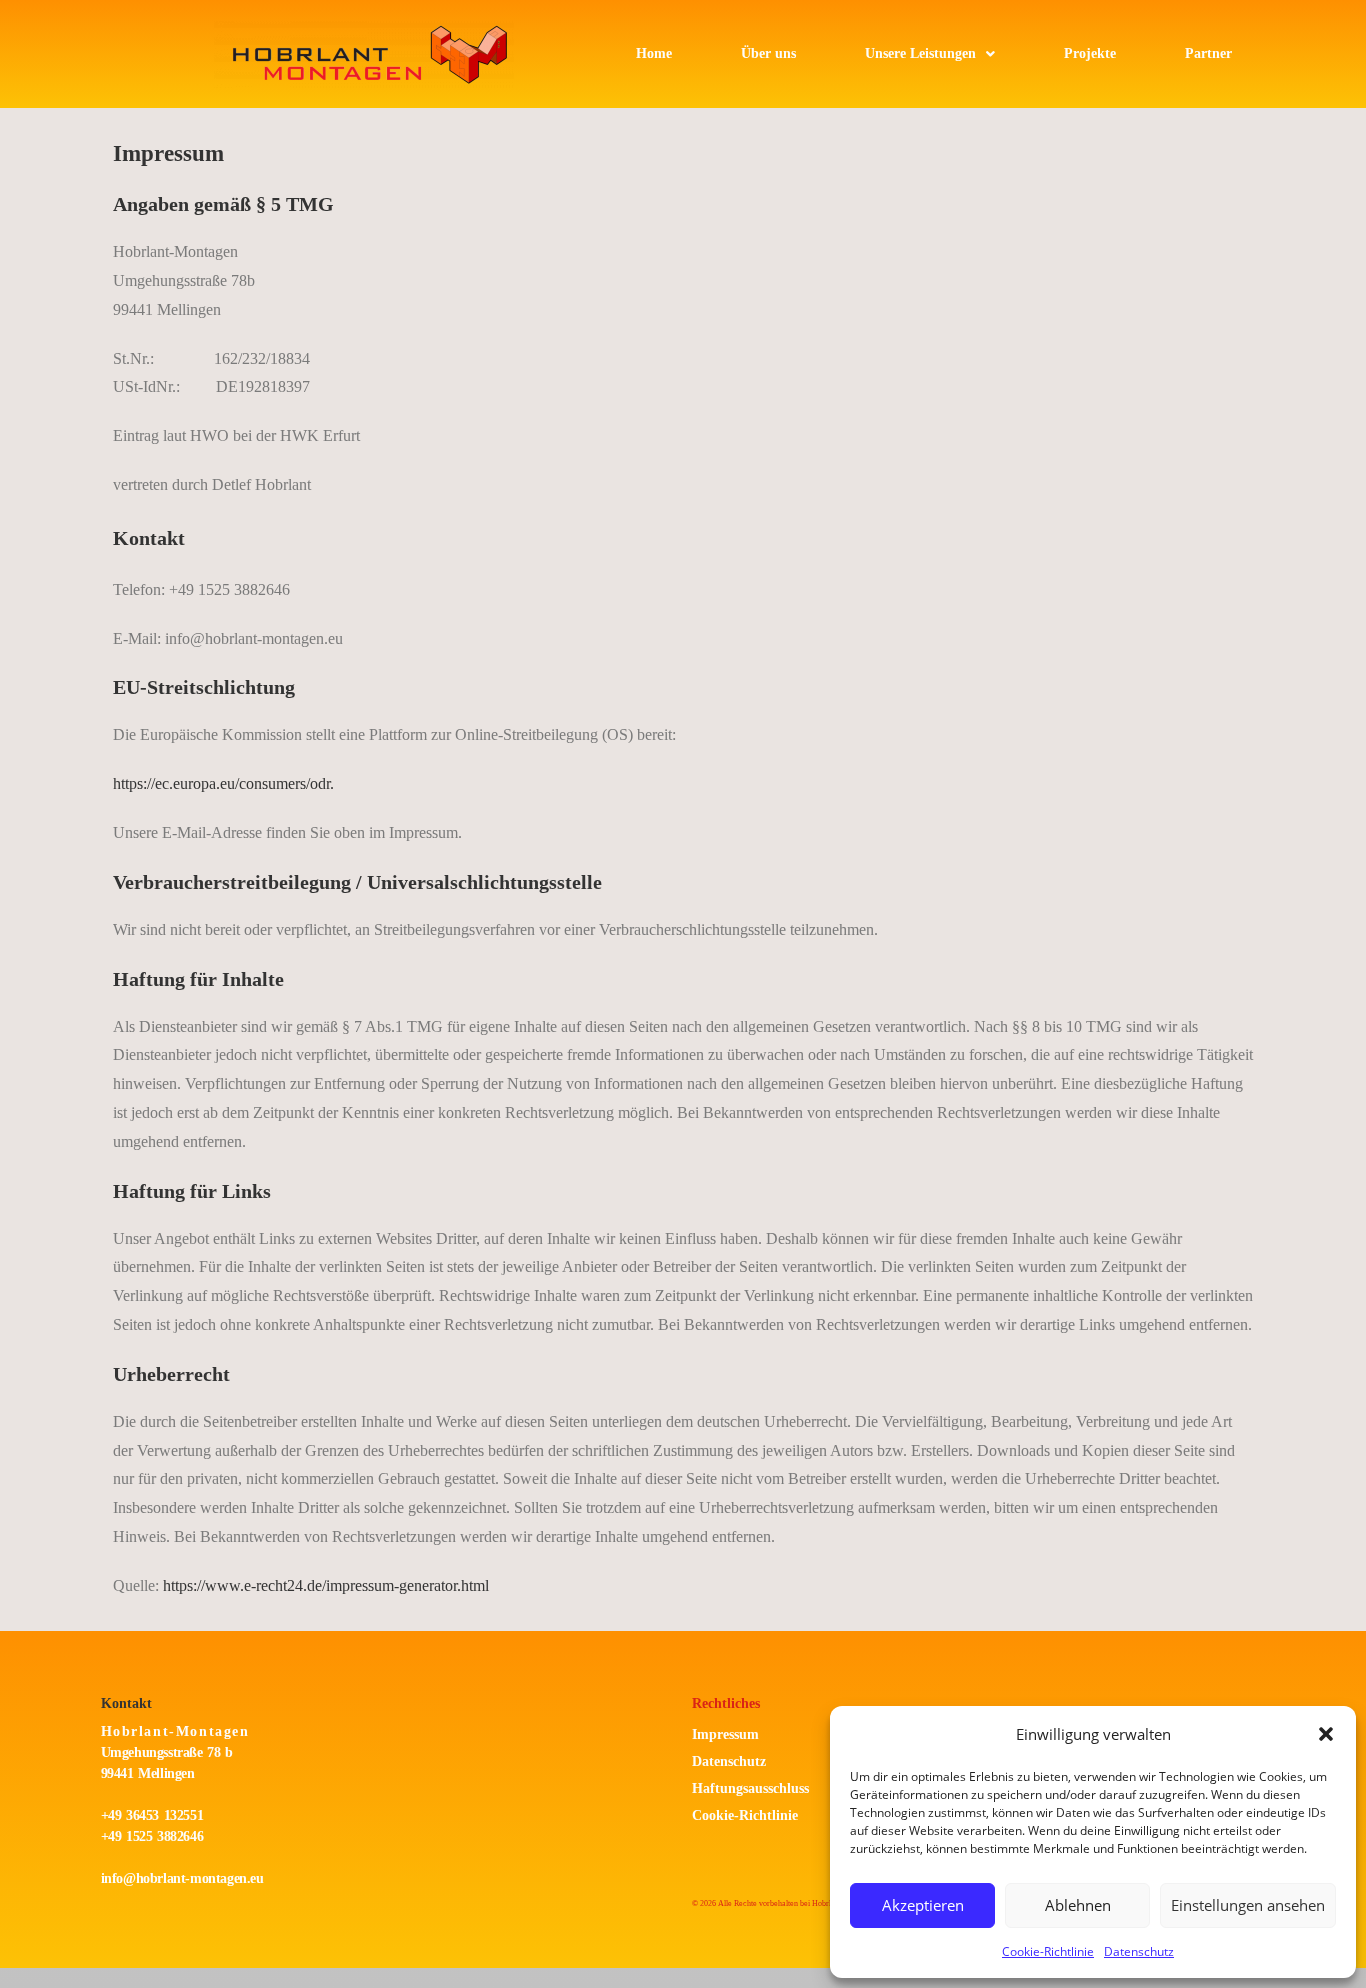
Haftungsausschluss (750, 1788)
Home (654, 53)
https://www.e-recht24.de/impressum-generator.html (326, 1585)
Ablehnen (1078, 1905)
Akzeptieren (923, 1905)
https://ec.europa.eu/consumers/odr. (223, 783)
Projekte (1090, 53)
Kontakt (126, 1703)
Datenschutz (1139, 1951)
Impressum (725, 1734)
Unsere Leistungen (920, 53)
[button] (1326, 1734)
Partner (1208, 53)
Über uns (768, 53)
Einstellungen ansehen (1248, 1905)
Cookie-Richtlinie (1048, 1951)
